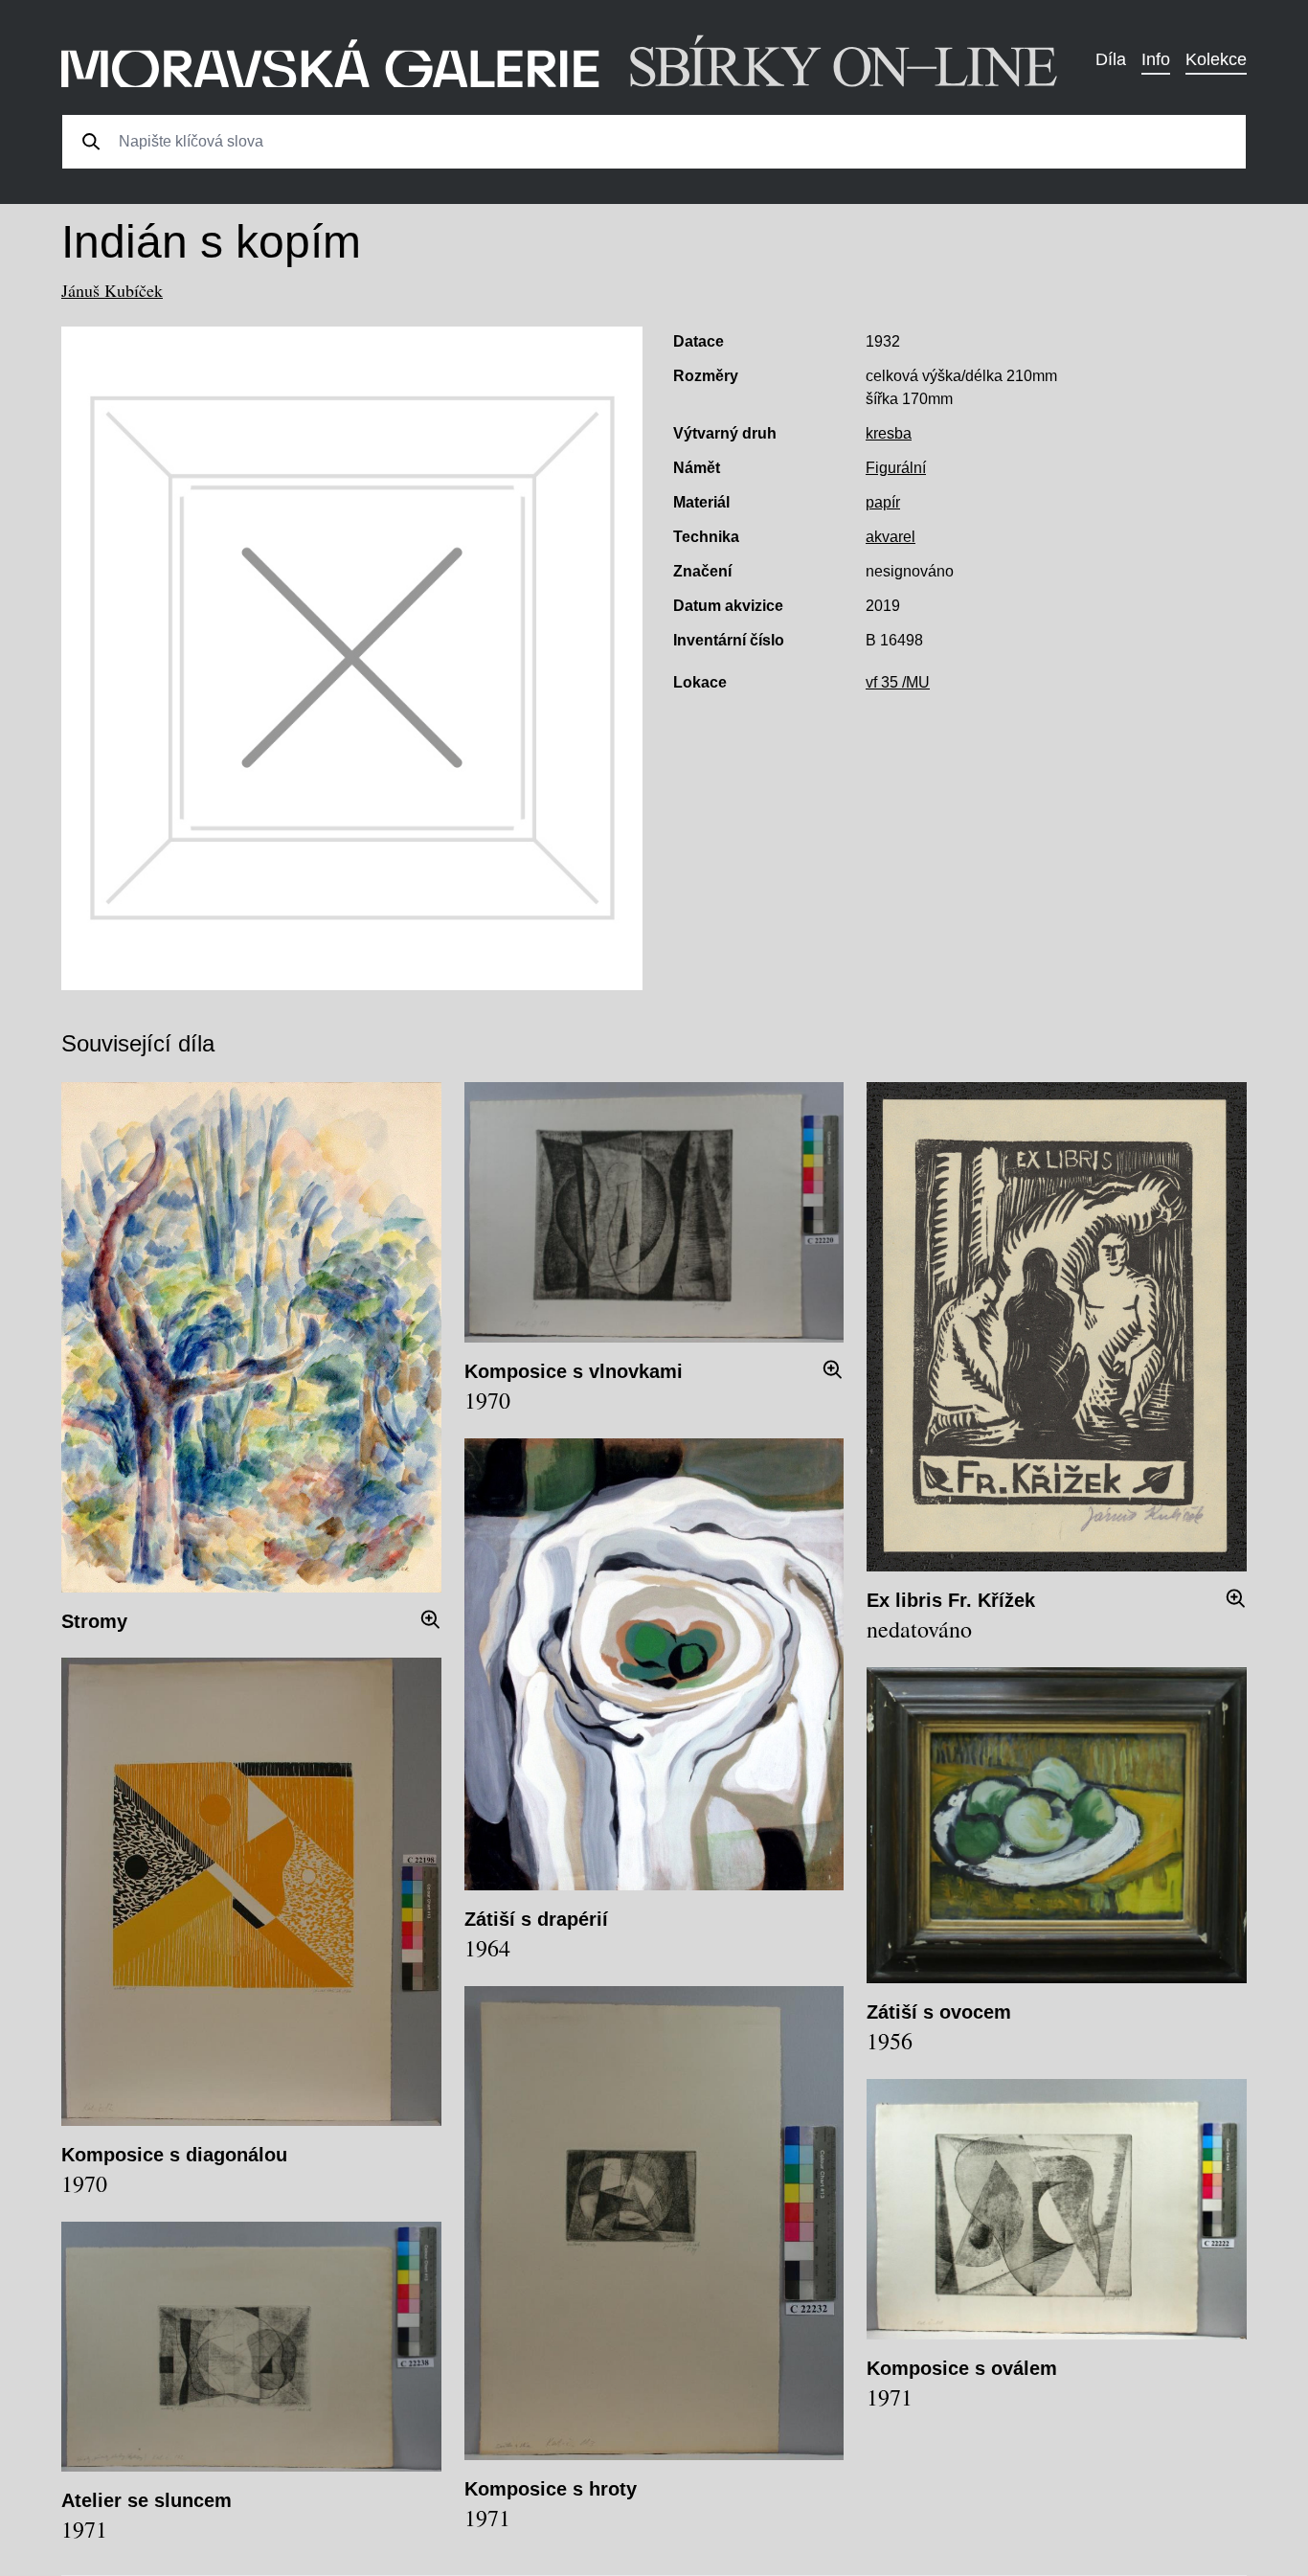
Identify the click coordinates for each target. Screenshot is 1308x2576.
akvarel (891, 537)
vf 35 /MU (898, 682)
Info (1156, 59)
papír (883, 502)
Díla (1111, 59)
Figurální (896, 468)
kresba (889, 433)
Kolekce (1216, 59)
